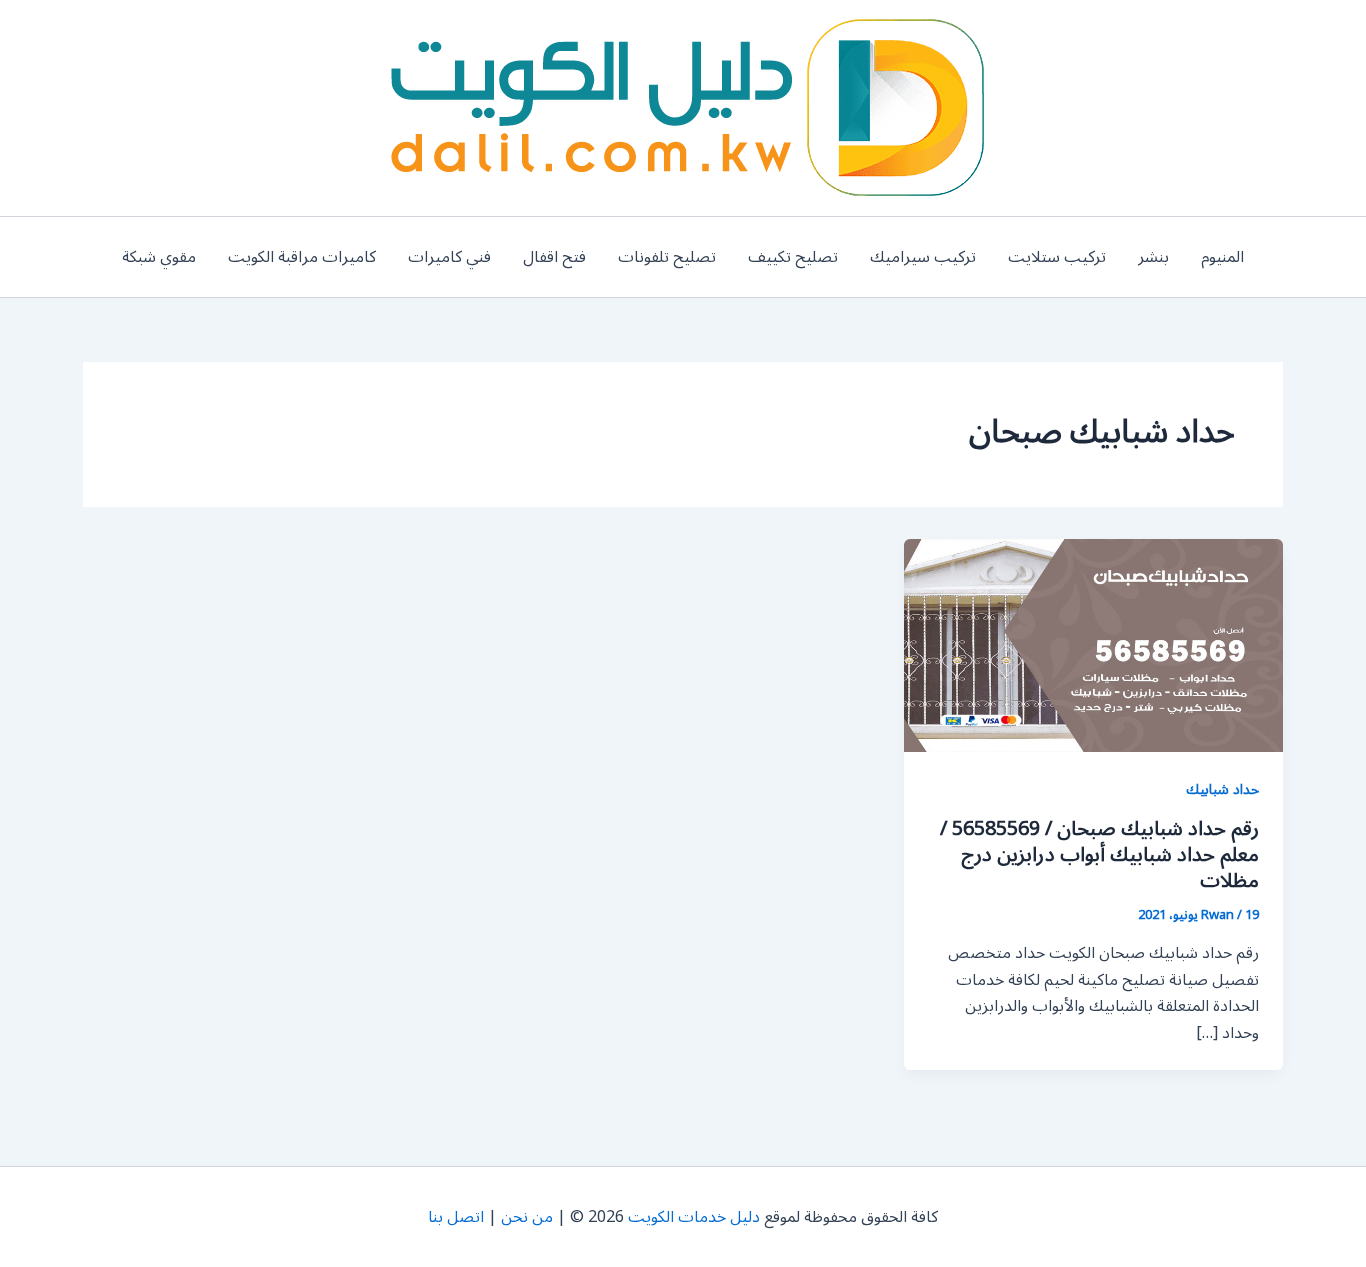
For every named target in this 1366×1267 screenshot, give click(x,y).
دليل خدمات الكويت (694, 1217)
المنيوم (1222, 257)
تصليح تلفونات (667, 257)
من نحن (527, 1217)
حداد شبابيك (1222, 789)
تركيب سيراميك (923, 257)
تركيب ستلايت (1057, 257)
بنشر (1153, 257)
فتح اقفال (554, 257)
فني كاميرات (449, 257)
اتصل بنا (456, 1217)
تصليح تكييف (793, 257)
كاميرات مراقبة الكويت (302, 257)
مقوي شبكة (159, 257)
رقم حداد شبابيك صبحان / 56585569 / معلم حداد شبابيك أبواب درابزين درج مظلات (1099, 855)
